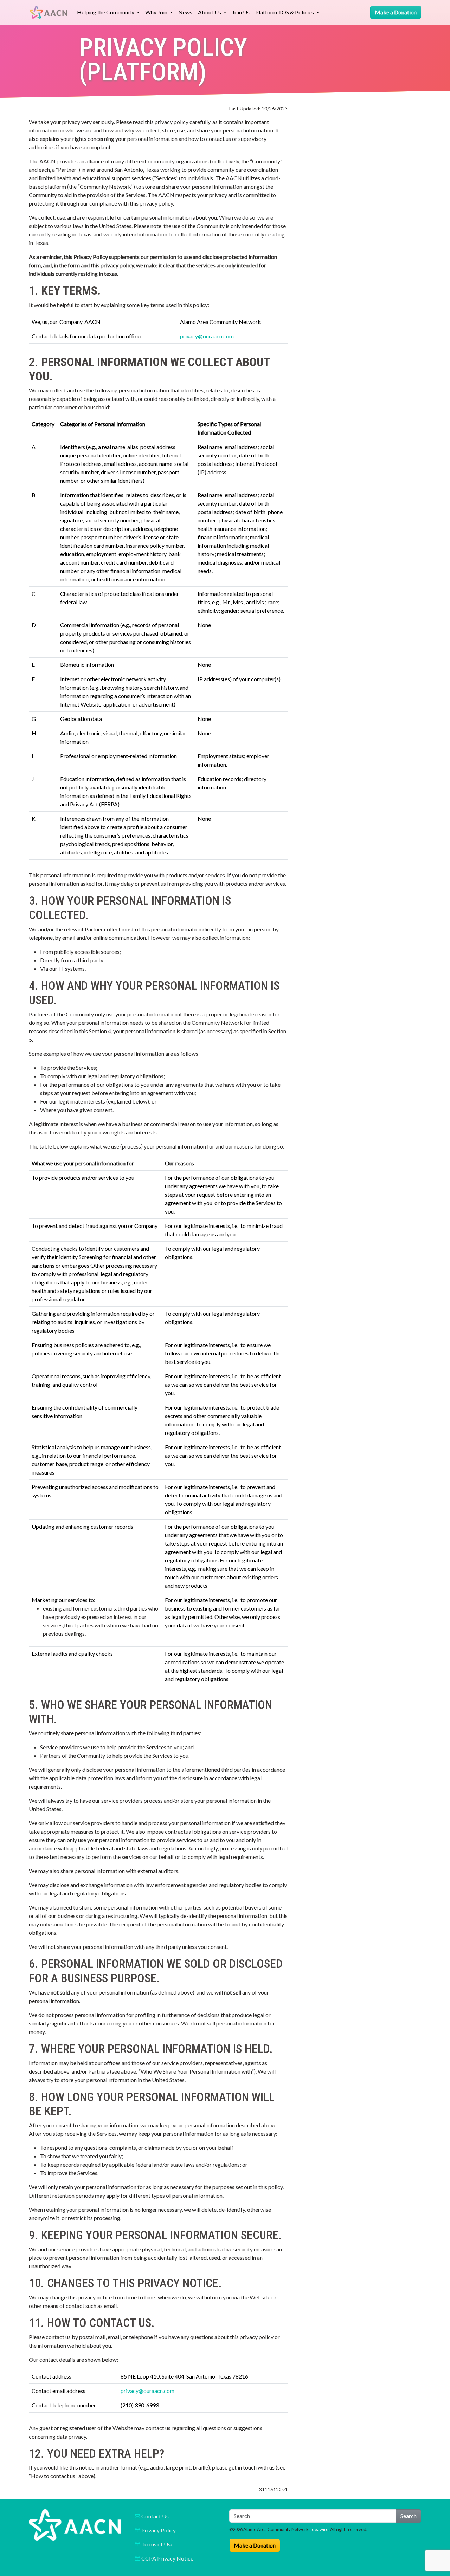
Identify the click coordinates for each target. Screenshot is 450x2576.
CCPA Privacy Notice (167, 2558)
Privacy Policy (158, 2530)
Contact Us (155, 2516)
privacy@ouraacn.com (207, 336)
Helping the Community (106, 12)
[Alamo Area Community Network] (49, 12)
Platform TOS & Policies (285, 12)
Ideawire (319, 2529)
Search (409, 2516)
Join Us (241, 12)
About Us (210, 12)
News (185, 12)
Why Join (157, 12)
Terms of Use (157, 2544)
